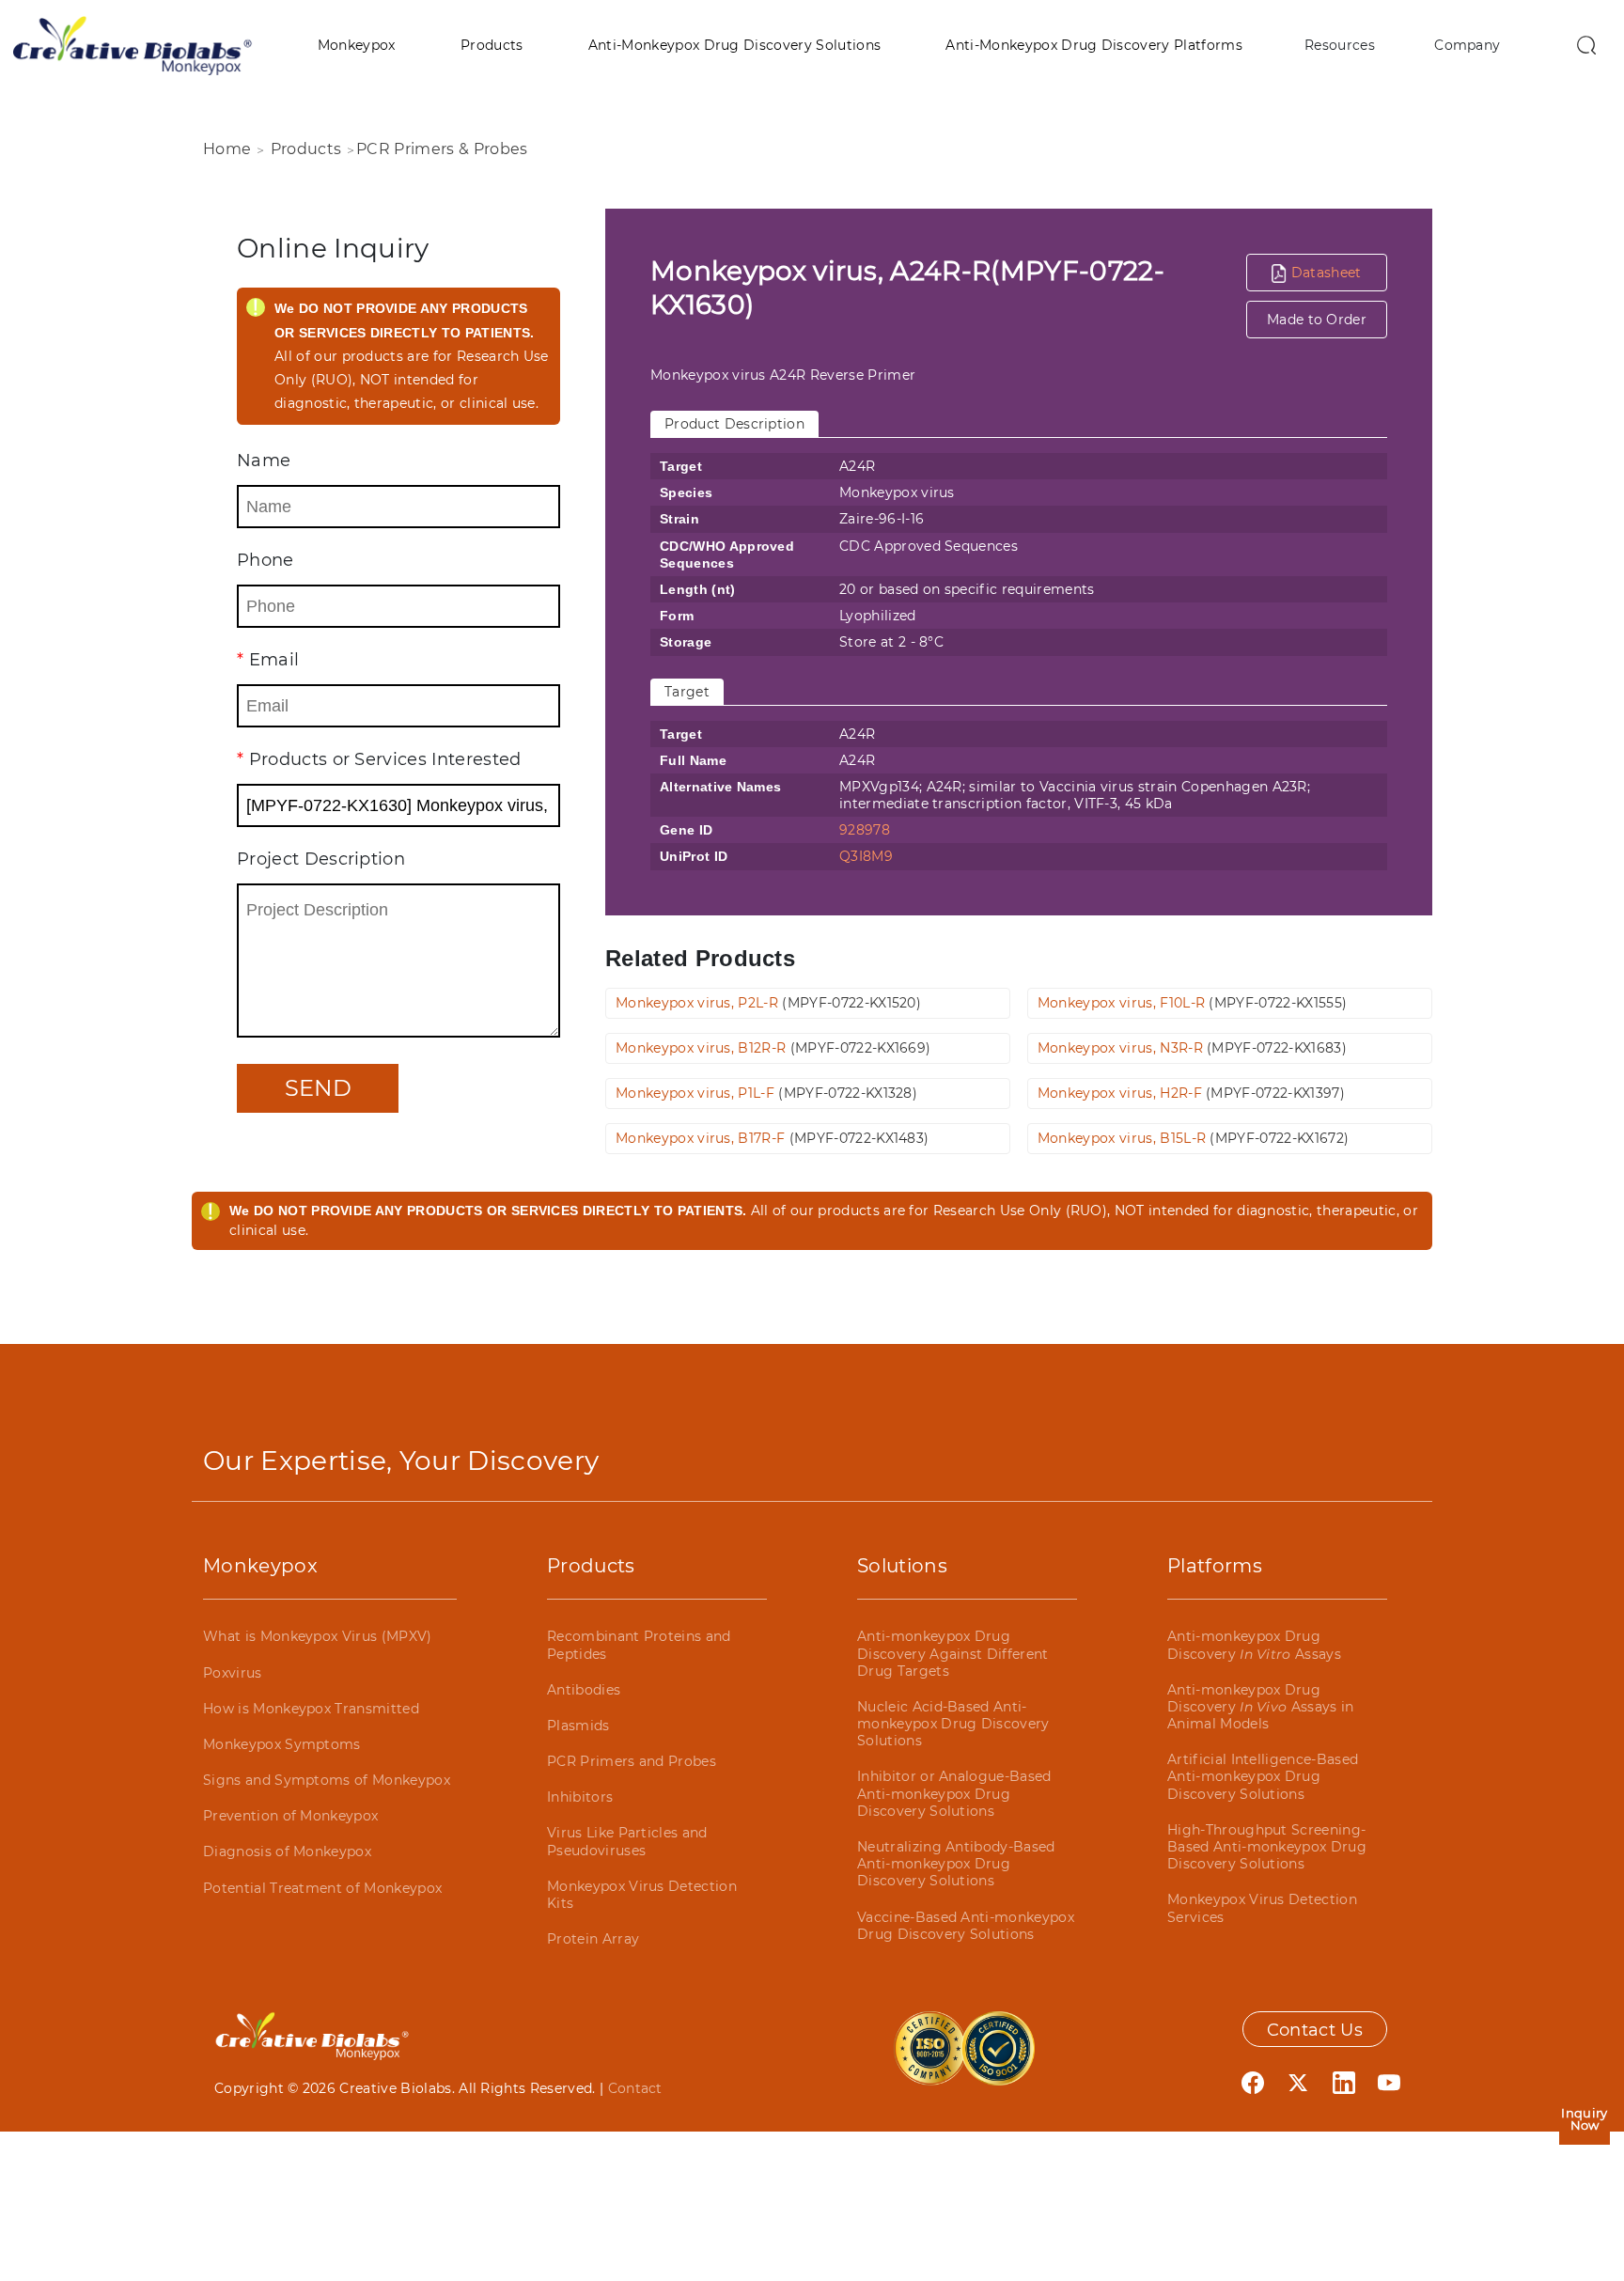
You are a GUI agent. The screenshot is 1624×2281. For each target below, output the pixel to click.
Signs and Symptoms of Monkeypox (327, 1780)
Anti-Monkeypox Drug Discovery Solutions (734, 45)
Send (318, 1088)
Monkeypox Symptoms (282, 1744)
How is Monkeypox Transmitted (311, 1709)
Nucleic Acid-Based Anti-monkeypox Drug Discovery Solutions (953, 1724)
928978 (865, 830)
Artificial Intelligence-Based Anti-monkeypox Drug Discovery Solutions (1263, 1776)
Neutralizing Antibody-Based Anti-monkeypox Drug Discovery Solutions (956, 1864)
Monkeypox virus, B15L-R (1193, 1138)
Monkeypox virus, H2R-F (1191, 1093)
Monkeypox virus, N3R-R (1192, 1048)
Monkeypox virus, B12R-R (773, 1048)
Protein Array (593, 1939)
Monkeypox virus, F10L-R (1192, 1003)
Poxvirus (233, 1673)
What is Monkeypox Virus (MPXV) (318, 1636)
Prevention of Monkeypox (290, 1816)
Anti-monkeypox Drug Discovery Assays (1254, 1645)
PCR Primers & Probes (442, 149)
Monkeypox (357, 45)
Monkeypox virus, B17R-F (772, 1138)
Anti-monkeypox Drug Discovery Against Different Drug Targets (953, 1653)
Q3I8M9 (866, 856)
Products (492, 45)
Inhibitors (580, 1797)
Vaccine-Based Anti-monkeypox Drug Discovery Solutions (966, 1926)
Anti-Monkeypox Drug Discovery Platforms (1093, 45)
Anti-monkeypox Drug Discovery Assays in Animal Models (1261, 1707)
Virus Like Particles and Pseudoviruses (627, 1841)
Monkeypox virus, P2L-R (768, 1003)
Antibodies (584, 1690)
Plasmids (578, 1726)
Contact (635, 2088)
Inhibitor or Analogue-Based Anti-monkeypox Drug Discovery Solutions (954, 1793)
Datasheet (1324, 273)
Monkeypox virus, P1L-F (766, 1093)
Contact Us (1315, 2030)
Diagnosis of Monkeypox (287, 1851)
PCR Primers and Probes (632, 1761)
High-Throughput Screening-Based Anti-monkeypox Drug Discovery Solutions (1267, 1847)
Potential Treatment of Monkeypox (322, 1888)
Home (227, 149)
